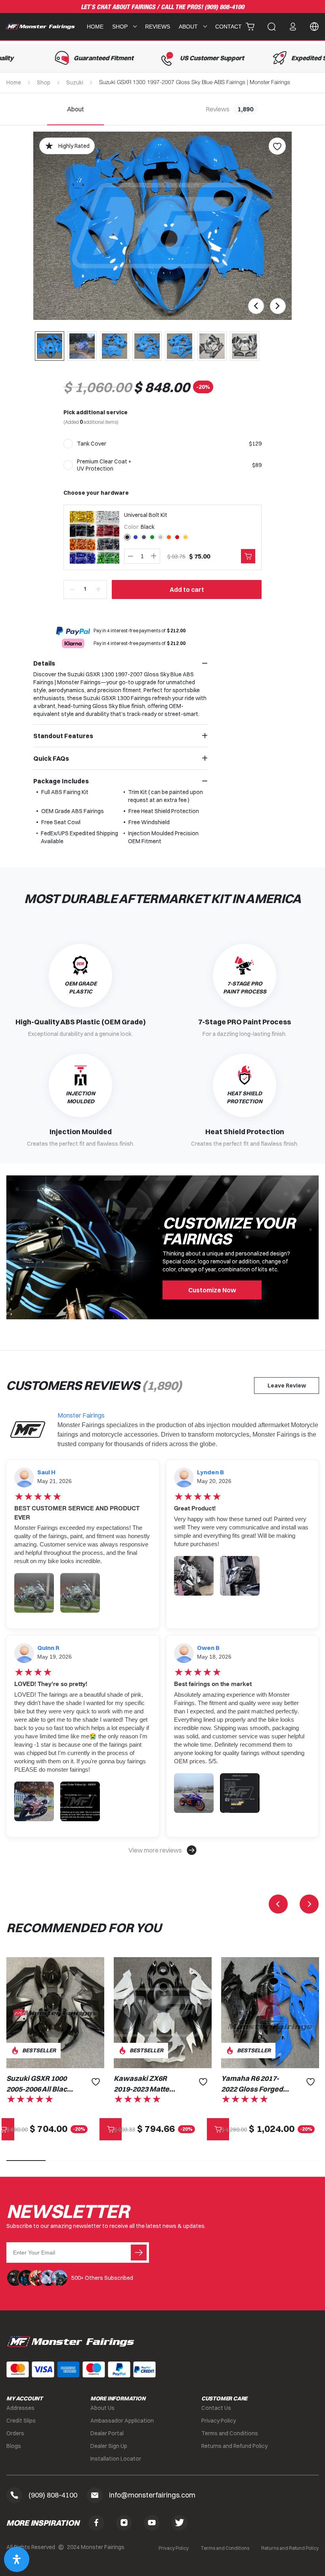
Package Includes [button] (61, 781)
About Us (102, 2408)
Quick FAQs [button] (51, 758)
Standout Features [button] (63, 736)
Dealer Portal (107, 2433)
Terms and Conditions (230, 2433)
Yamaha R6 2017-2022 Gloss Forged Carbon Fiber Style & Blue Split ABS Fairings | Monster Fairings (256, 2084)
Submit (139, 2253)
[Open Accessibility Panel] (17, 2559)
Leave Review (287, 1386)
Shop (44, 82)
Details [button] (44, 663)
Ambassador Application (122, 2421)
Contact (228, 27)
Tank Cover (92, 444)
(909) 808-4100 (224, 7)
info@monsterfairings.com (152, 2495)
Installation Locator (116, 2459)
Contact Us (216, 2408)
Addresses (20, 2408)
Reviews (158, 27)
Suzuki (75, 82)
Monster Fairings (81, 1415)
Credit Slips (21, 2421)
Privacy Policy (219, 2421)
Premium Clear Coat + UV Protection (104, 465)
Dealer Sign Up (109, 2446)
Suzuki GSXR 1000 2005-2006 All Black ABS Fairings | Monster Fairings (39, 2084)
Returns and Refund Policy (234, 2446)
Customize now (212, 1290)
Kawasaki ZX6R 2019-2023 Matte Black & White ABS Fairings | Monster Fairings (145, 2084)
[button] (162, 1850)
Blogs (14, 2446)
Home (95, 27)
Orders (15, 2433)
